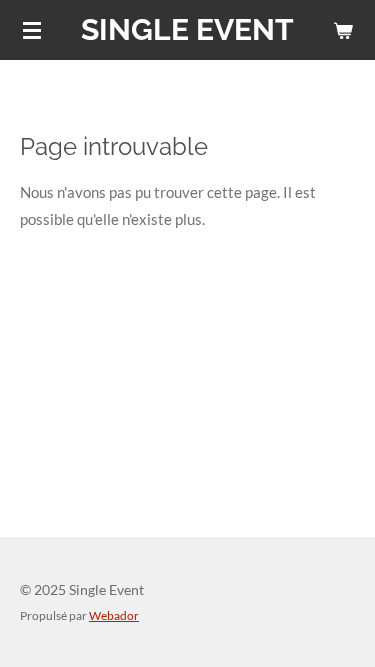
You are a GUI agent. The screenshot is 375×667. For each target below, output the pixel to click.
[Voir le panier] (343, 30)
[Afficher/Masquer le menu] (32, 30)
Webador (114, 615)
